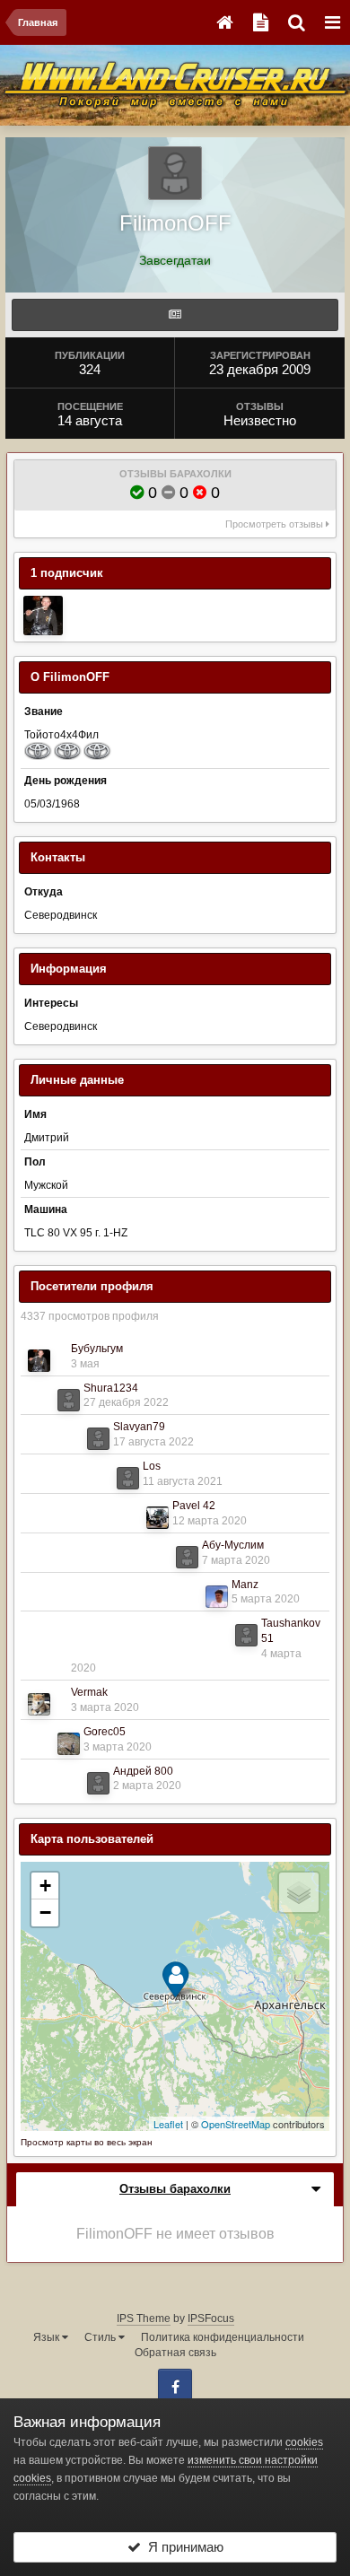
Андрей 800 (143, 1771)
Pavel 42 (194, 1506)
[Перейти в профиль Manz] (217, 1597)
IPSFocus (211, 2318)
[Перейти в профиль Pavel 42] (157, 1518)
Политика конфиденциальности (223, 2337)
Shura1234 (111, 1388)
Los (152, 1466)
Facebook (175, 2386)
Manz (245, 1585)
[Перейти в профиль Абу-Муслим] (187, 1557)
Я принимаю (182, 2547)
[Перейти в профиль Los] (128, 1478)
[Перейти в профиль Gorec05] (69, 1744)
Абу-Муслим (233, 1545)
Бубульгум (97, 1349)
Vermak (89, 1692)
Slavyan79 (139, 1427)
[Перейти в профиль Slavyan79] (98, 1439)
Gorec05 (105, 1732)
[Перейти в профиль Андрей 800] (98, 1783)
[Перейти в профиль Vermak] (39, 1704)
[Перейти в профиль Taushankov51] (246, 1635)
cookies (304, 2442)
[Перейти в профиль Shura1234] (69, 1400)
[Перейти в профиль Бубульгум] (43, 616)
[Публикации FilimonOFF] (175, 315)
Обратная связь (175, 2353)
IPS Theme (144, 2318)
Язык (48, 2337)
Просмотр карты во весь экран (87, 2142)
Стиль (101, 2337)
